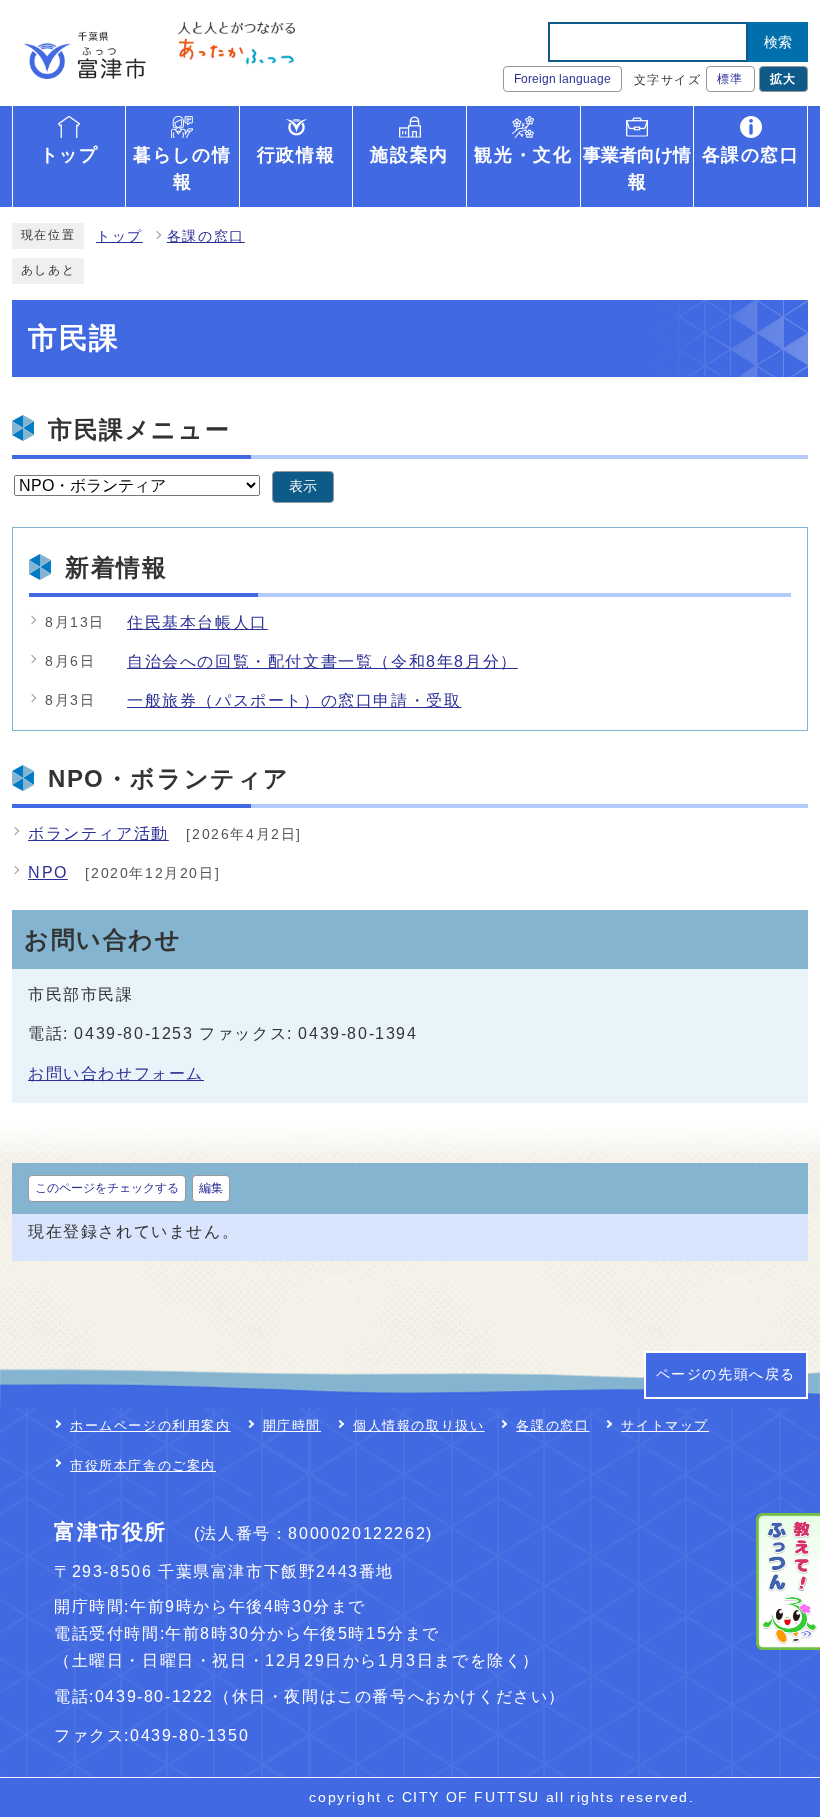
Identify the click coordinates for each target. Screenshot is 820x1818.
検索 (778, 42)
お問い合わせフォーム (116, 1073)
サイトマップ (665, 1425)
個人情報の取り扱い (418, 1425)
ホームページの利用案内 (150, 1425)
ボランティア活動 (98, 833)
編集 (211, 1188)
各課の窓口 (206, 236)
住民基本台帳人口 (197, 622)
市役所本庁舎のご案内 (143, 1465)
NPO (48, 872)
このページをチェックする (107, 1188)
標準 (730, 79)
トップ (119, 236)
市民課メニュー (139, 429)
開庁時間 (292, 1425)
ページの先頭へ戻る (726, 1374)
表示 (303, 486)
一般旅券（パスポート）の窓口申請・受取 (294, 700)
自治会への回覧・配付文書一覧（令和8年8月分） (322, 661)
